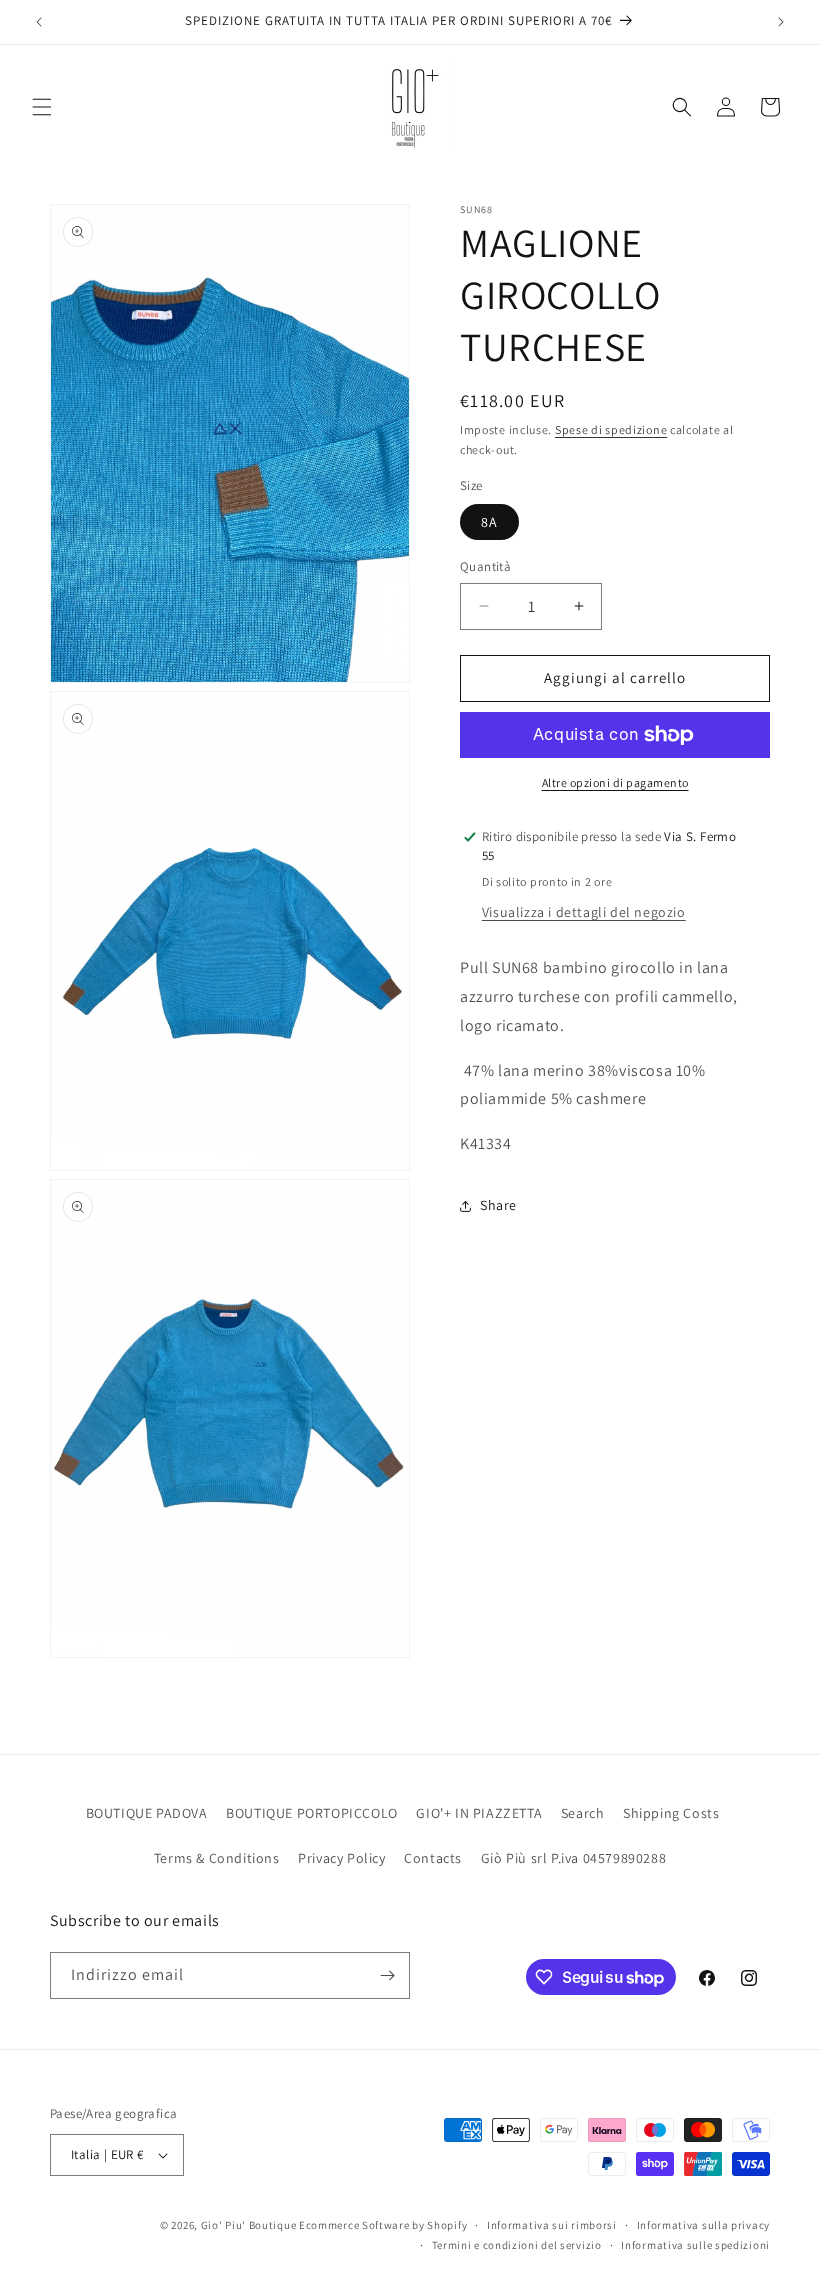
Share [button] (498, 1205)
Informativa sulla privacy (704, 2225)
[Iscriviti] (387, 1975)
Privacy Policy (341, 1858)
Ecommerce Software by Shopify (383, 2225)
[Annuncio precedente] (39, 22)
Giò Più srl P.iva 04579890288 (573, 1858)
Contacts (433, 1858)
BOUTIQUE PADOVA (147, 1813)
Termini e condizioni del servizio (517, 2245)
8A (489, 522)
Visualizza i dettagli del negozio (584, 912)
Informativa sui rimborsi (552, 2225)
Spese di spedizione (611, 429)
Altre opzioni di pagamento (615, 782)
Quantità (485, 566)
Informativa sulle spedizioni (695, 2245)
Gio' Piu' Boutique (249, 2225)
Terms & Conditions (217, 1858)
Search (583, 1813)
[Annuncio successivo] (781, 22)
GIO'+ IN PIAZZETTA (479, 1813)
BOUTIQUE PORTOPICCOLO (312, 1813)
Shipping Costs (671, 1813)
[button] (42, 107)
